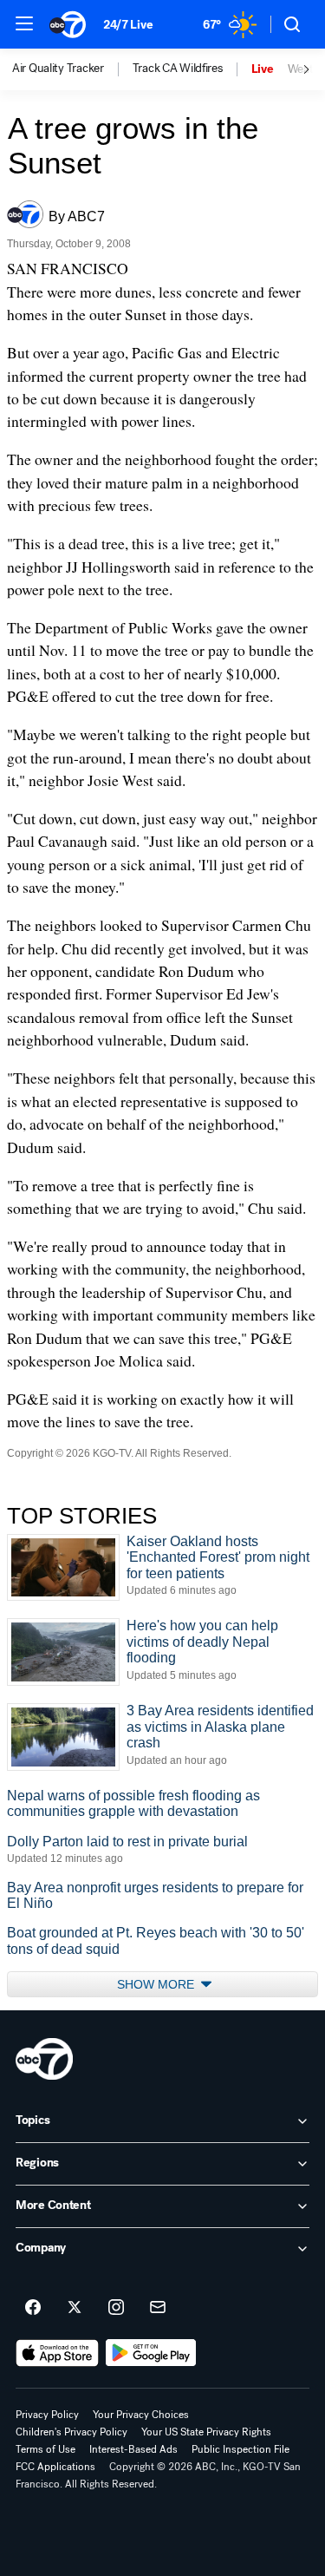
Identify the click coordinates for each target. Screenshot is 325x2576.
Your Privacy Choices (141, 2415)
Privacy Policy (47, 2415)
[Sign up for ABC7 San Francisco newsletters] (158, 2308)
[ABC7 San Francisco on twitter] (75, 2308)
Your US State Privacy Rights (206, 2432)
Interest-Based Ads (133, 2449)
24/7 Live (128, 25)
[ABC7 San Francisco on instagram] (116, 2308)
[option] (72, 69)
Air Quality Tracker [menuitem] (58, 69)
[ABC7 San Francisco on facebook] (33, 2308)
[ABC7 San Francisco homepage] (68, 24)
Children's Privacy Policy (71, 2432)
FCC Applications (55, 2467)
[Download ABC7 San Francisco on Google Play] (151, 2353)
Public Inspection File (240, 2449)
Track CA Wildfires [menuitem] (178, 69)
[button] (24, 23)
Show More (157, 1984)
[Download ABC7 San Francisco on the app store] (57, 2353)
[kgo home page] (44, 2059)
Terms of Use (45, 2449)
